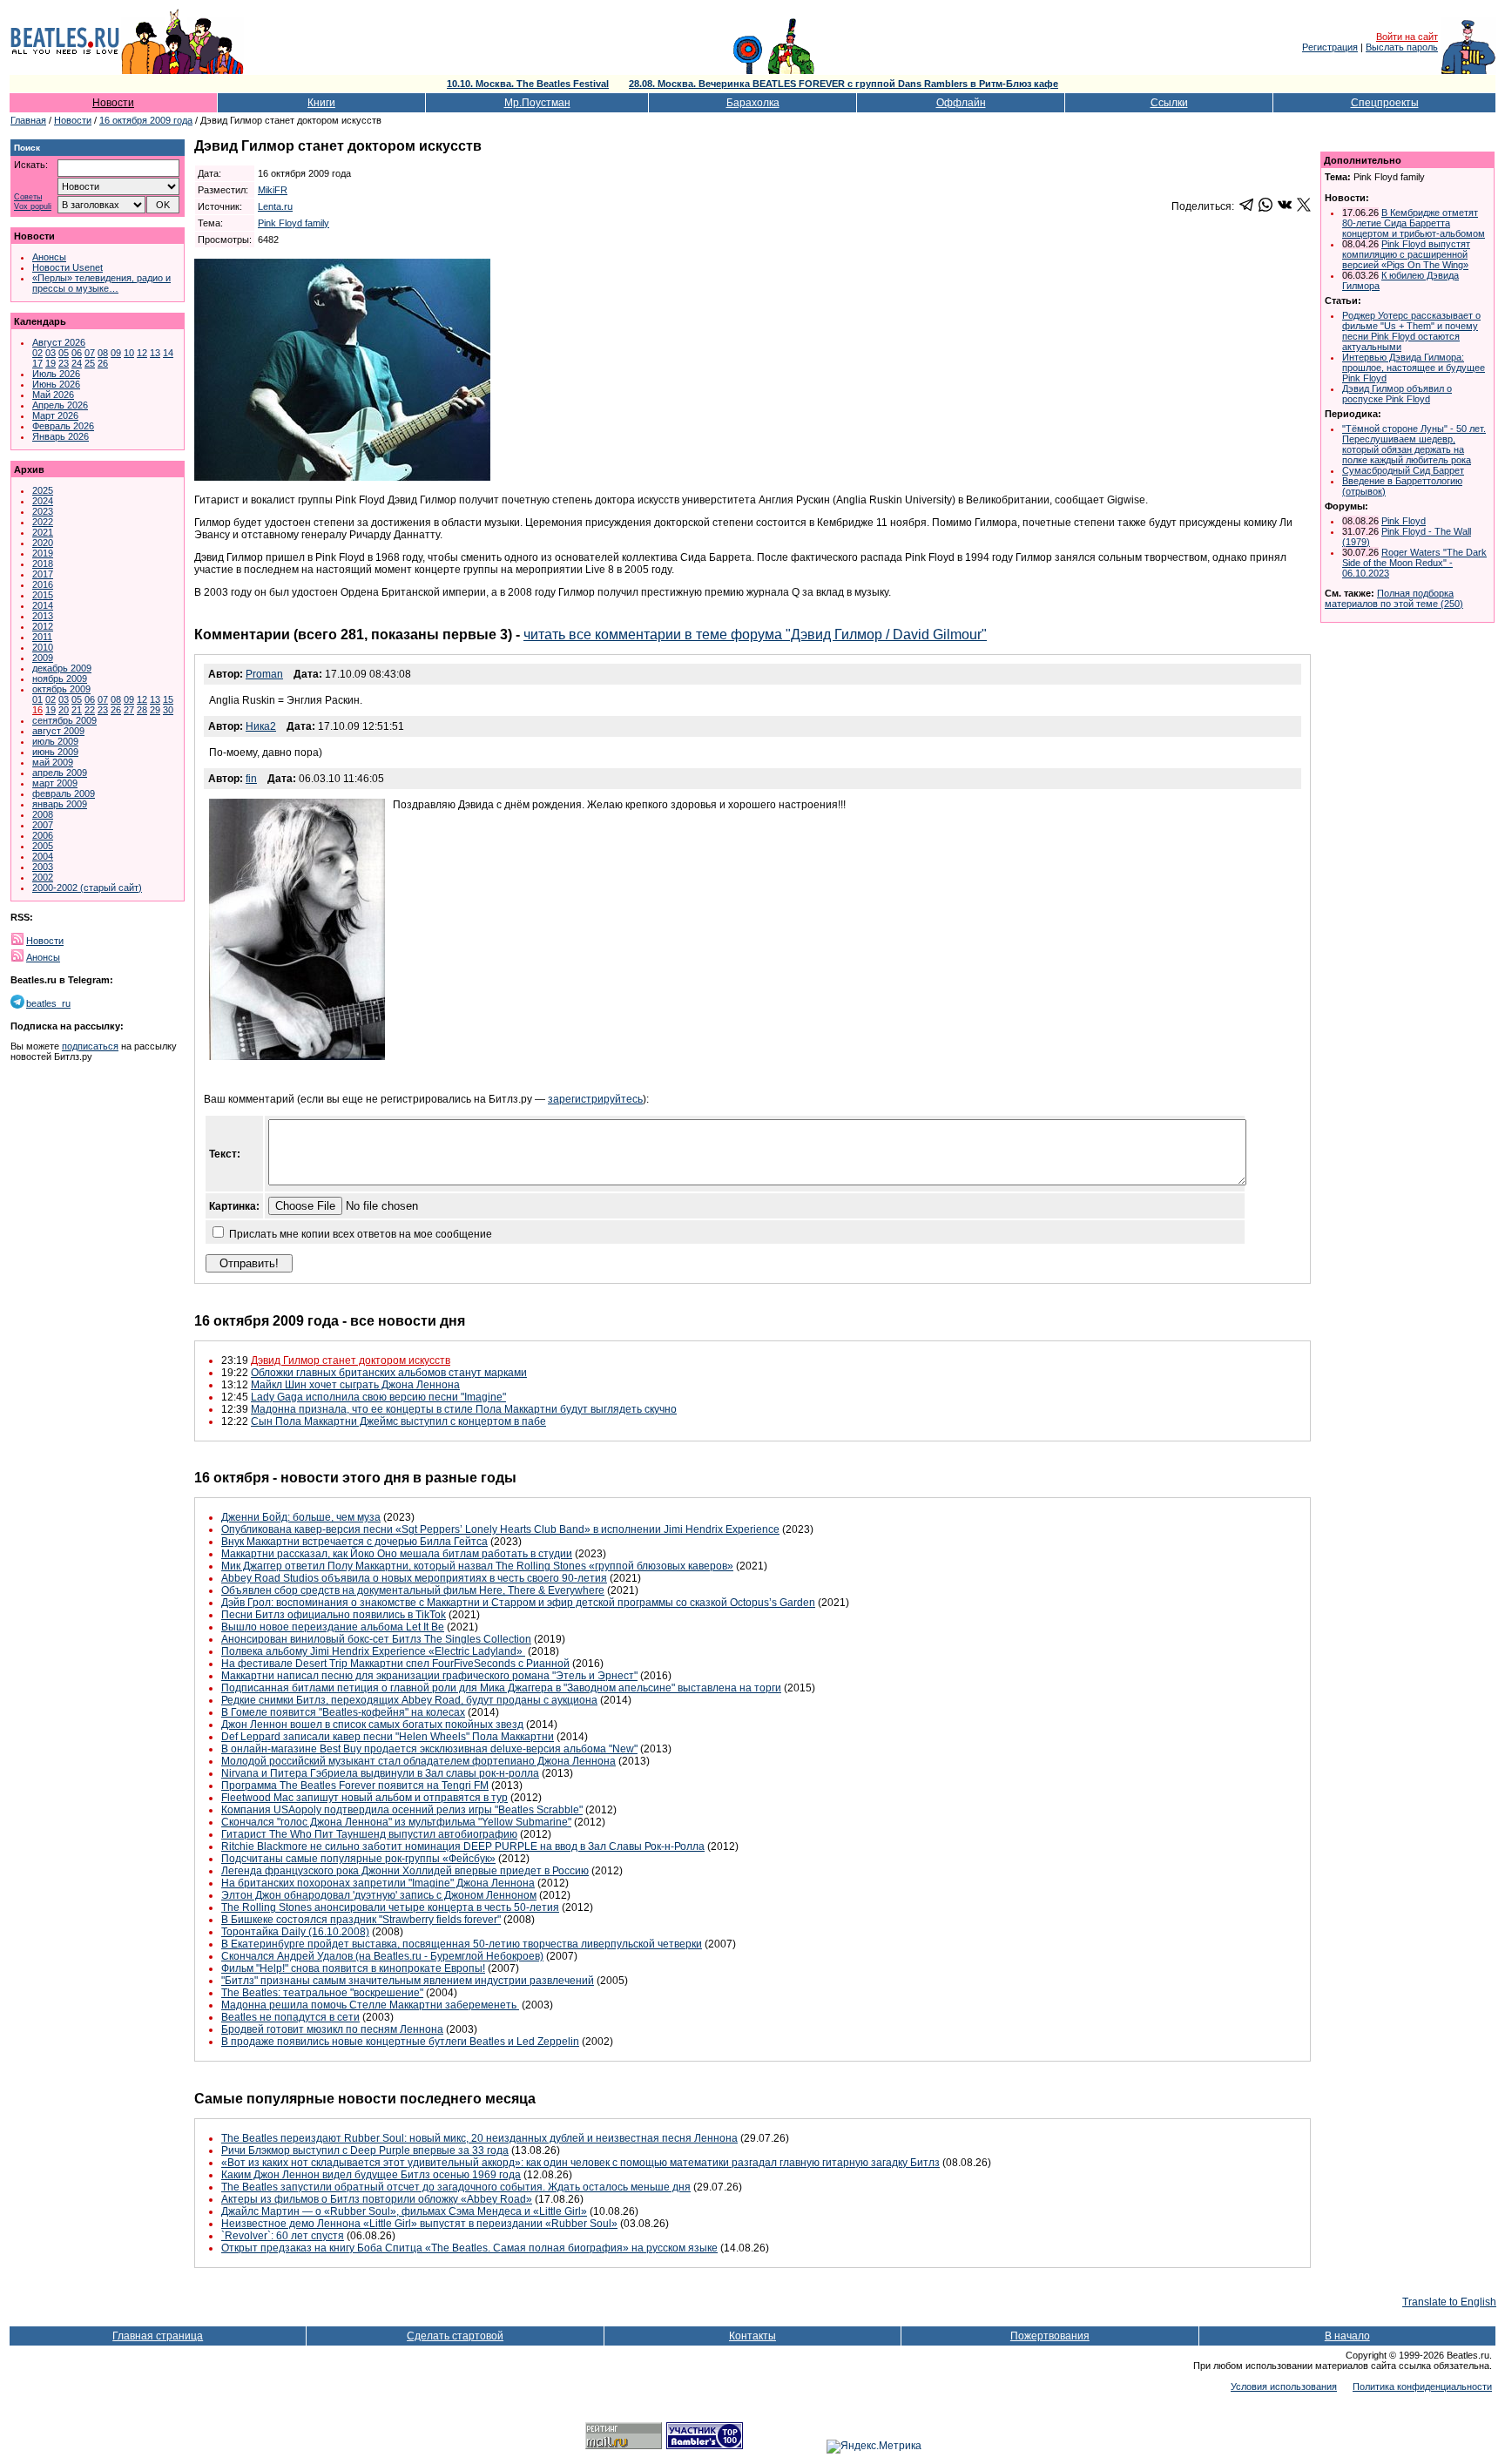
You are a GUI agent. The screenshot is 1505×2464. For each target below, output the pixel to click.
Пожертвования (1050, 2336)
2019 (43, 553)
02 (37, 353)
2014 (43, 605)
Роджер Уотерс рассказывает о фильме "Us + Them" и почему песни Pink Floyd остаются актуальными (1411, 331)
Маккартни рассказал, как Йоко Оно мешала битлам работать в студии (397, 1554)
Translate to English (1449, 2302)
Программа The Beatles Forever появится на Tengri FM (355, 1786)
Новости (113, 103)
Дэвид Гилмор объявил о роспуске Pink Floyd (1397, 394)
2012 (43, 626)
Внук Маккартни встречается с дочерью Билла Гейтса (354, 1542)
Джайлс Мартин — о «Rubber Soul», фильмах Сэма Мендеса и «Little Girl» (404, 2211)
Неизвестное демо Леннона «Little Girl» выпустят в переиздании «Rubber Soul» (419, 2224)
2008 (43, 814)
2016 (43, 584)
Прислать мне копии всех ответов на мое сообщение (361, 1234)
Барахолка (753, 103)
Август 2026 (59, 342)
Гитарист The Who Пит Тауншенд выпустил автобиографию (369, 1834)
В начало (1347, 2336)
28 (142, 710)
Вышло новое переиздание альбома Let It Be (333, 1627)
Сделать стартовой (455, 2336)
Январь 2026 (61, 436)
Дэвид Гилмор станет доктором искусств (351, 1360)
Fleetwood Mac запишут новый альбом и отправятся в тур (364, 1798)
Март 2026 (55, 415)
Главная (28, 120)
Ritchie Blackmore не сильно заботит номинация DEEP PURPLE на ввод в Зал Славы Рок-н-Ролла (463, 1846)
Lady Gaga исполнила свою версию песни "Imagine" (378, 1397)
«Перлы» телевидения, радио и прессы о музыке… (101, 283)
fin (251, 779)
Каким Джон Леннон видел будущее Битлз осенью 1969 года (371, 2175)
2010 (43, 647)
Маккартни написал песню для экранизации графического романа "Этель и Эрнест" (429, 1676)
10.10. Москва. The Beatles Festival (528, 84)
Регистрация (1330, 47)
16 (37, 710)
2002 (43, 877)
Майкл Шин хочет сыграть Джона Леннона (355, 1385)
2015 (43, 595)
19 (51, 363)
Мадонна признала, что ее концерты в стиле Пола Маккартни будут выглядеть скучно (464, 1409)
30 (168, 710)
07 (90, 353)
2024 (43, 501)
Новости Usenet (67, 267)
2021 (43, 532)
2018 (43, 564)
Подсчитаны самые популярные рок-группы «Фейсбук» (358, 1859)
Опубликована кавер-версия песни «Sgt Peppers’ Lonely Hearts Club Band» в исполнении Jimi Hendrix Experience (500, 1529)
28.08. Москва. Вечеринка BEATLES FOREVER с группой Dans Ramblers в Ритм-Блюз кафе (844, 84)
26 (103, 363)
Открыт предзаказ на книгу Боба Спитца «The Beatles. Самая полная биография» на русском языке (469, 2248)
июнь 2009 (55, 752)
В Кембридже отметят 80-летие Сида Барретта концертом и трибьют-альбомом (1414, 223)
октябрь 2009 (61, 689)
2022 (43, 522)
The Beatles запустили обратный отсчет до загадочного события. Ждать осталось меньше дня (456, 2187)
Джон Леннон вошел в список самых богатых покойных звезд (372, 1725)
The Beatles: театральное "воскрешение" (322, 1993)
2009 (43, 658)
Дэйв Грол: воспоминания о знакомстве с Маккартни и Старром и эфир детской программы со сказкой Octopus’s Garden (518, 1603)
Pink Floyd (1404, 521)
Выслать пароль (1402, 47)
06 (77, 353)
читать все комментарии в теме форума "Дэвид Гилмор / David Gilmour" (755, 635)
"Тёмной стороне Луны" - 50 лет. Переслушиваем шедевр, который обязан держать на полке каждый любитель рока (1414, 444)
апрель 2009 (60, 773)
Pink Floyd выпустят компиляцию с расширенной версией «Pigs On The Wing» (1406, 254)
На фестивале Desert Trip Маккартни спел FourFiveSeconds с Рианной (395, 1664)
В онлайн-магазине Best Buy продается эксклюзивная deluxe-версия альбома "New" (429, 1749)
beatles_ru (48, 1003)
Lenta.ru (275, 206)
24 (77, 363)
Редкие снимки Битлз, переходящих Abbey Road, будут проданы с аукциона (409, 1700)
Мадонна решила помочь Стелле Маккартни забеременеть (370, 2005)
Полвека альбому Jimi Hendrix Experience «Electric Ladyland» (373, 1651)
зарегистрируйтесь (595, 1099)
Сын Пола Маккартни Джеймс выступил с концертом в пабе (398, 1421)
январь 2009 (60, 804)
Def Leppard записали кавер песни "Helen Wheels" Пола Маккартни (388, 1737)
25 (90, 363)
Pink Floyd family (294, 223)
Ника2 (261, 726)
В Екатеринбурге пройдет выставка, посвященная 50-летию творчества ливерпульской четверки (462, 1944)
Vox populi (33, 207)
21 (77, 710)
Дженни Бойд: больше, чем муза (301, 1517)
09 (116, 353)
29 (155, 710)
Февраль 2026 (63, 426)
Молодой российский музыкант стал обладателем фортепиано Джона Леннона (418, 1761)
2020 (43, 543)
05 (64, 353)
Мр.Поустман (537, 103)
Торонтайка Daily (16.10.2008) (295, 1932)
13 (155, 353)
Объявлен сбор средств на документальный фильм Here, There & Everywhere (413, 1590)
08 (103, 353)
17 (37, 363)
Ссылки (1169, 103)
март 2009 (55, 783)
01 (37, 699)
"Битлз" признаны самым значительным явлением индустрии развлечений (408, 1981)
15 (168, 699)
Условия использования (1284, 2386)
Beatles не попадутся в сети (290, 2017)
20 (64, 710)
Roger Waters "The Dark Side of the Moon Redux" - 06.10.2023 (1414, 563)
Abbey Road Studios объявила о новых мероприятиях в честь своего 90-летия (414, 1578)
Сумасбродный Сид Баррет (1403, 470)
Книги (321, 103)
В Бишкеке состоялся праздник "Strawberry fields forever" (361, 1920)
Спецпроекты (1385, 103)
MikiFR (273, 190)
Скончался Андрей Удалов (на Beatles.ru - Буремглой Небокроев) (382, 1956)
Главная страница (158, 2336)
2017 (43, 574)
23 (64, 363)
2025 (43, 490)
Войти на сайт (1407, 37)
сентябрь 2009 (64, 720)
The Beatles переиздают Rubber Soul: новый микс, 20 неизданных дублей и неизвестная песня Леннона (479, 2138)
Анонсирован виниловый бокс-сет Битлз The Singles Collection (376, 1639)
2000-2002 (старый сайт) (87, 888)
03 (51, 353)
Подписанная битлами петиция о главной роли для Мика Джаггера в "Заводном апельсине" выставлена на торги (501, 1688)
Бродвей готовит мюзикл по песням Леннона (332, 2029)
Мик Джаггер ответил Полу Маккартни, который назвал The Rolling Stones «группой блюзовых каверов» (477, 1566)
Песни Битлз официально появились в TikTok (334, 1615)
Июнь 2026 (56, 384)
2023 (43, 511)
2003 (43, 867)
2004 (43, 856)
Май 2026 (53, 395)
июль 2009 (55, 741)
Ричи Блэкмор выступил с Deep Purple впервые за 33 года (365, 2150)
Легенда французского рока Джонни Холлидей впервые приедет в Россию (405, 1871)
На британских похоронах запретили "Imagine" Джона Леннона (378, 1883)
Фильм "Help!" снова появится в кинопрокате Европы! (353, 1968)
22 (90, 710)
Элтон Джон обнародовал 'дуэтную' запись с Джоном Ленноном (379, 1895)
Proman (264, 674)
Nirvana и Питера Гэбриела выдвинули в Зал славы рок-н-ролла (380, 1773)
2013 (43, 616)
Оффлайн (961, 103)
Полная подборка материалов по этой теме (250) (1394, 598)
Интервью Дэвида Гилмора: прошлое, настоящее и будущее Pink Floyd (1414, 368)
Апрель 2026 (60, 405)
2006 (43, 835)
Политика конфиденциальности (1422, 2386)
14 (168, 353)
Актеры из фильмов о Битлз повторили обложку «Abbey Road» (377, 2199)
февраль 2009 (64, 793)
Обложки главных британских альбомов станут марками (389, 1373)
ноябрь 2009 (60, 678)
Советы (28, 197)
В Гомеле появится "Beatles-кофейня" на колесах (343, 1712)
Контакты (752, 2336)
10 (129, 353)
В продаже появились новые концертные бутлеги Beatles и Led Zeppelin (400, 2042)
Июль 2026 (56, 374)
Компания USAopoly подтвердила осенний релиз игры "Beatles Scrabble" (402, 1810)
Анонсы (49, 257)
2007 (43, 825)
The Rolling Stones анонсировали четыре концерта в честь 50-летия (390, 1907)
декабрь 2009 (62, 668)
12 (142, 353)
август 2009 (58, 731)
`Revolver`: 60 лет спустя (283, 2236)
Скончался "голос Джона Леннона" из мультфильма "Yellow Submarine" (396, 1822)
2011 (42, 637)
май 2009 (53, 762)
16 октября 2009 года (146, 120)
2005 (43, 846)
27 (129, 710)
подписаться (90, 1046)
